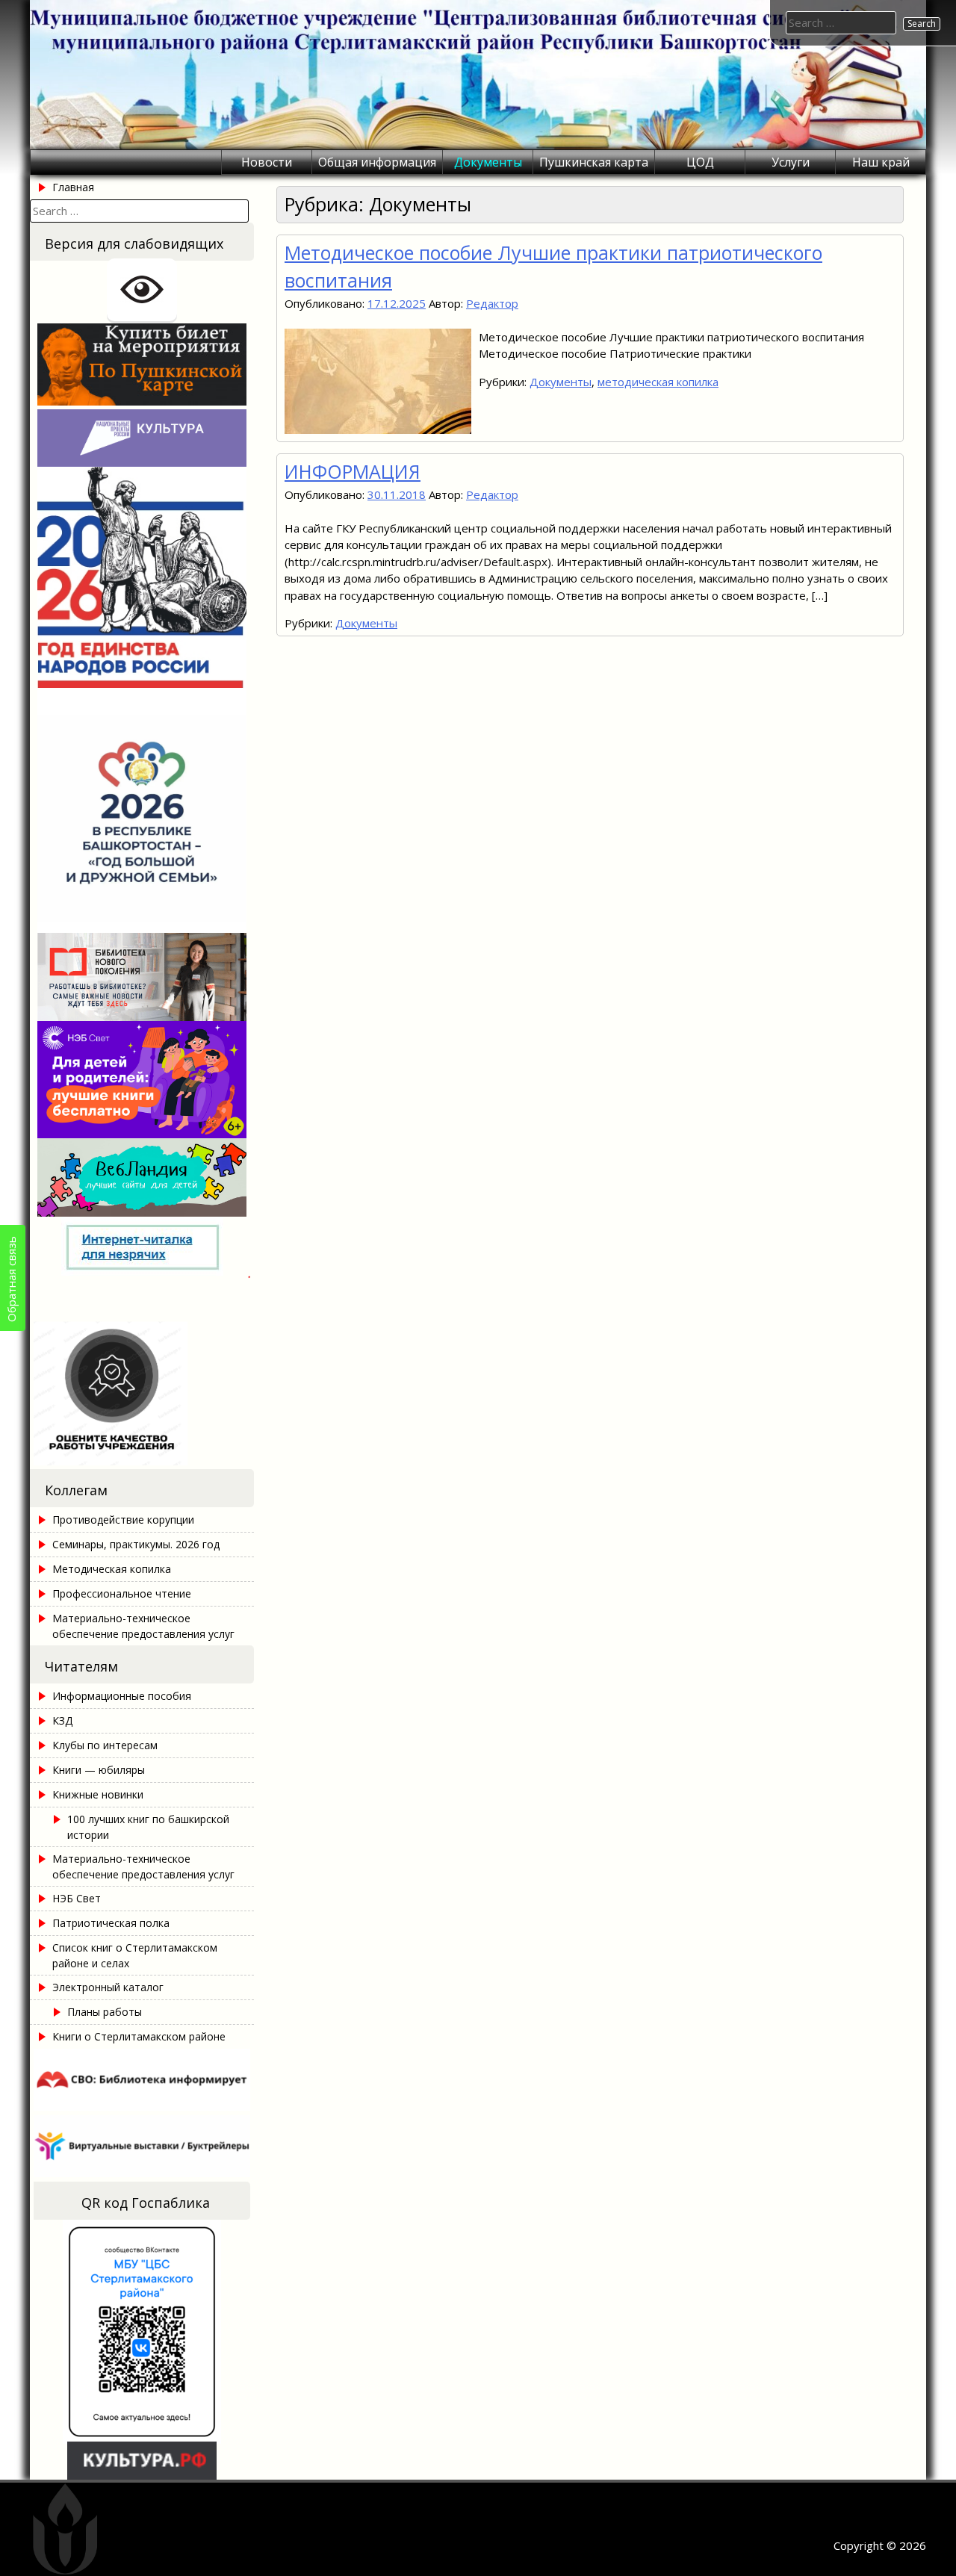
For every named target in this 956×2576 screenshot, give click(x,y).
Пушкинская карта (594, 162)
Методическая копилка (112, 1569)
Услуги (791, 162)
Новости (267, 162)
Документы (488, 162)
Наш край (881, 162)
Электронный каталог (108, 1987)
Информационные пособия (122, 1696)
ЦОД (700, 162)
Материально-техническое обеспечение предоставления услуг (143, 1626)
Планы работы (105, 2012)
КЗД (62, 1720)
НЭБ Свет (77, 1898)
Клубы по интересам (105, 1745)
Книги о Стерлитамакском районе (139, 2036)
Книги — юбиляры (99, 1770)
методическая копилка (658, 382)
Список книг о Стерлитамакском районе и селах (135, 1955)
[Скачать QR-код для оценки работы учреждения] (142, 1461)
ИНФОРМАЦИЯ (353, 471)
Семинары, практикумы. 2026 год (136, 1544)
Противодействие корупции (123, 1520)
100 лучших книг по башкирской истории (148, 1827)
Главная (73, 187)
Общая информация (377, 162)
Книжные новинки (98, 1794)
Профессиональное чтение (122, 1593)
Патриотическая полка (111, 1923)
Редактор (492, 303)
